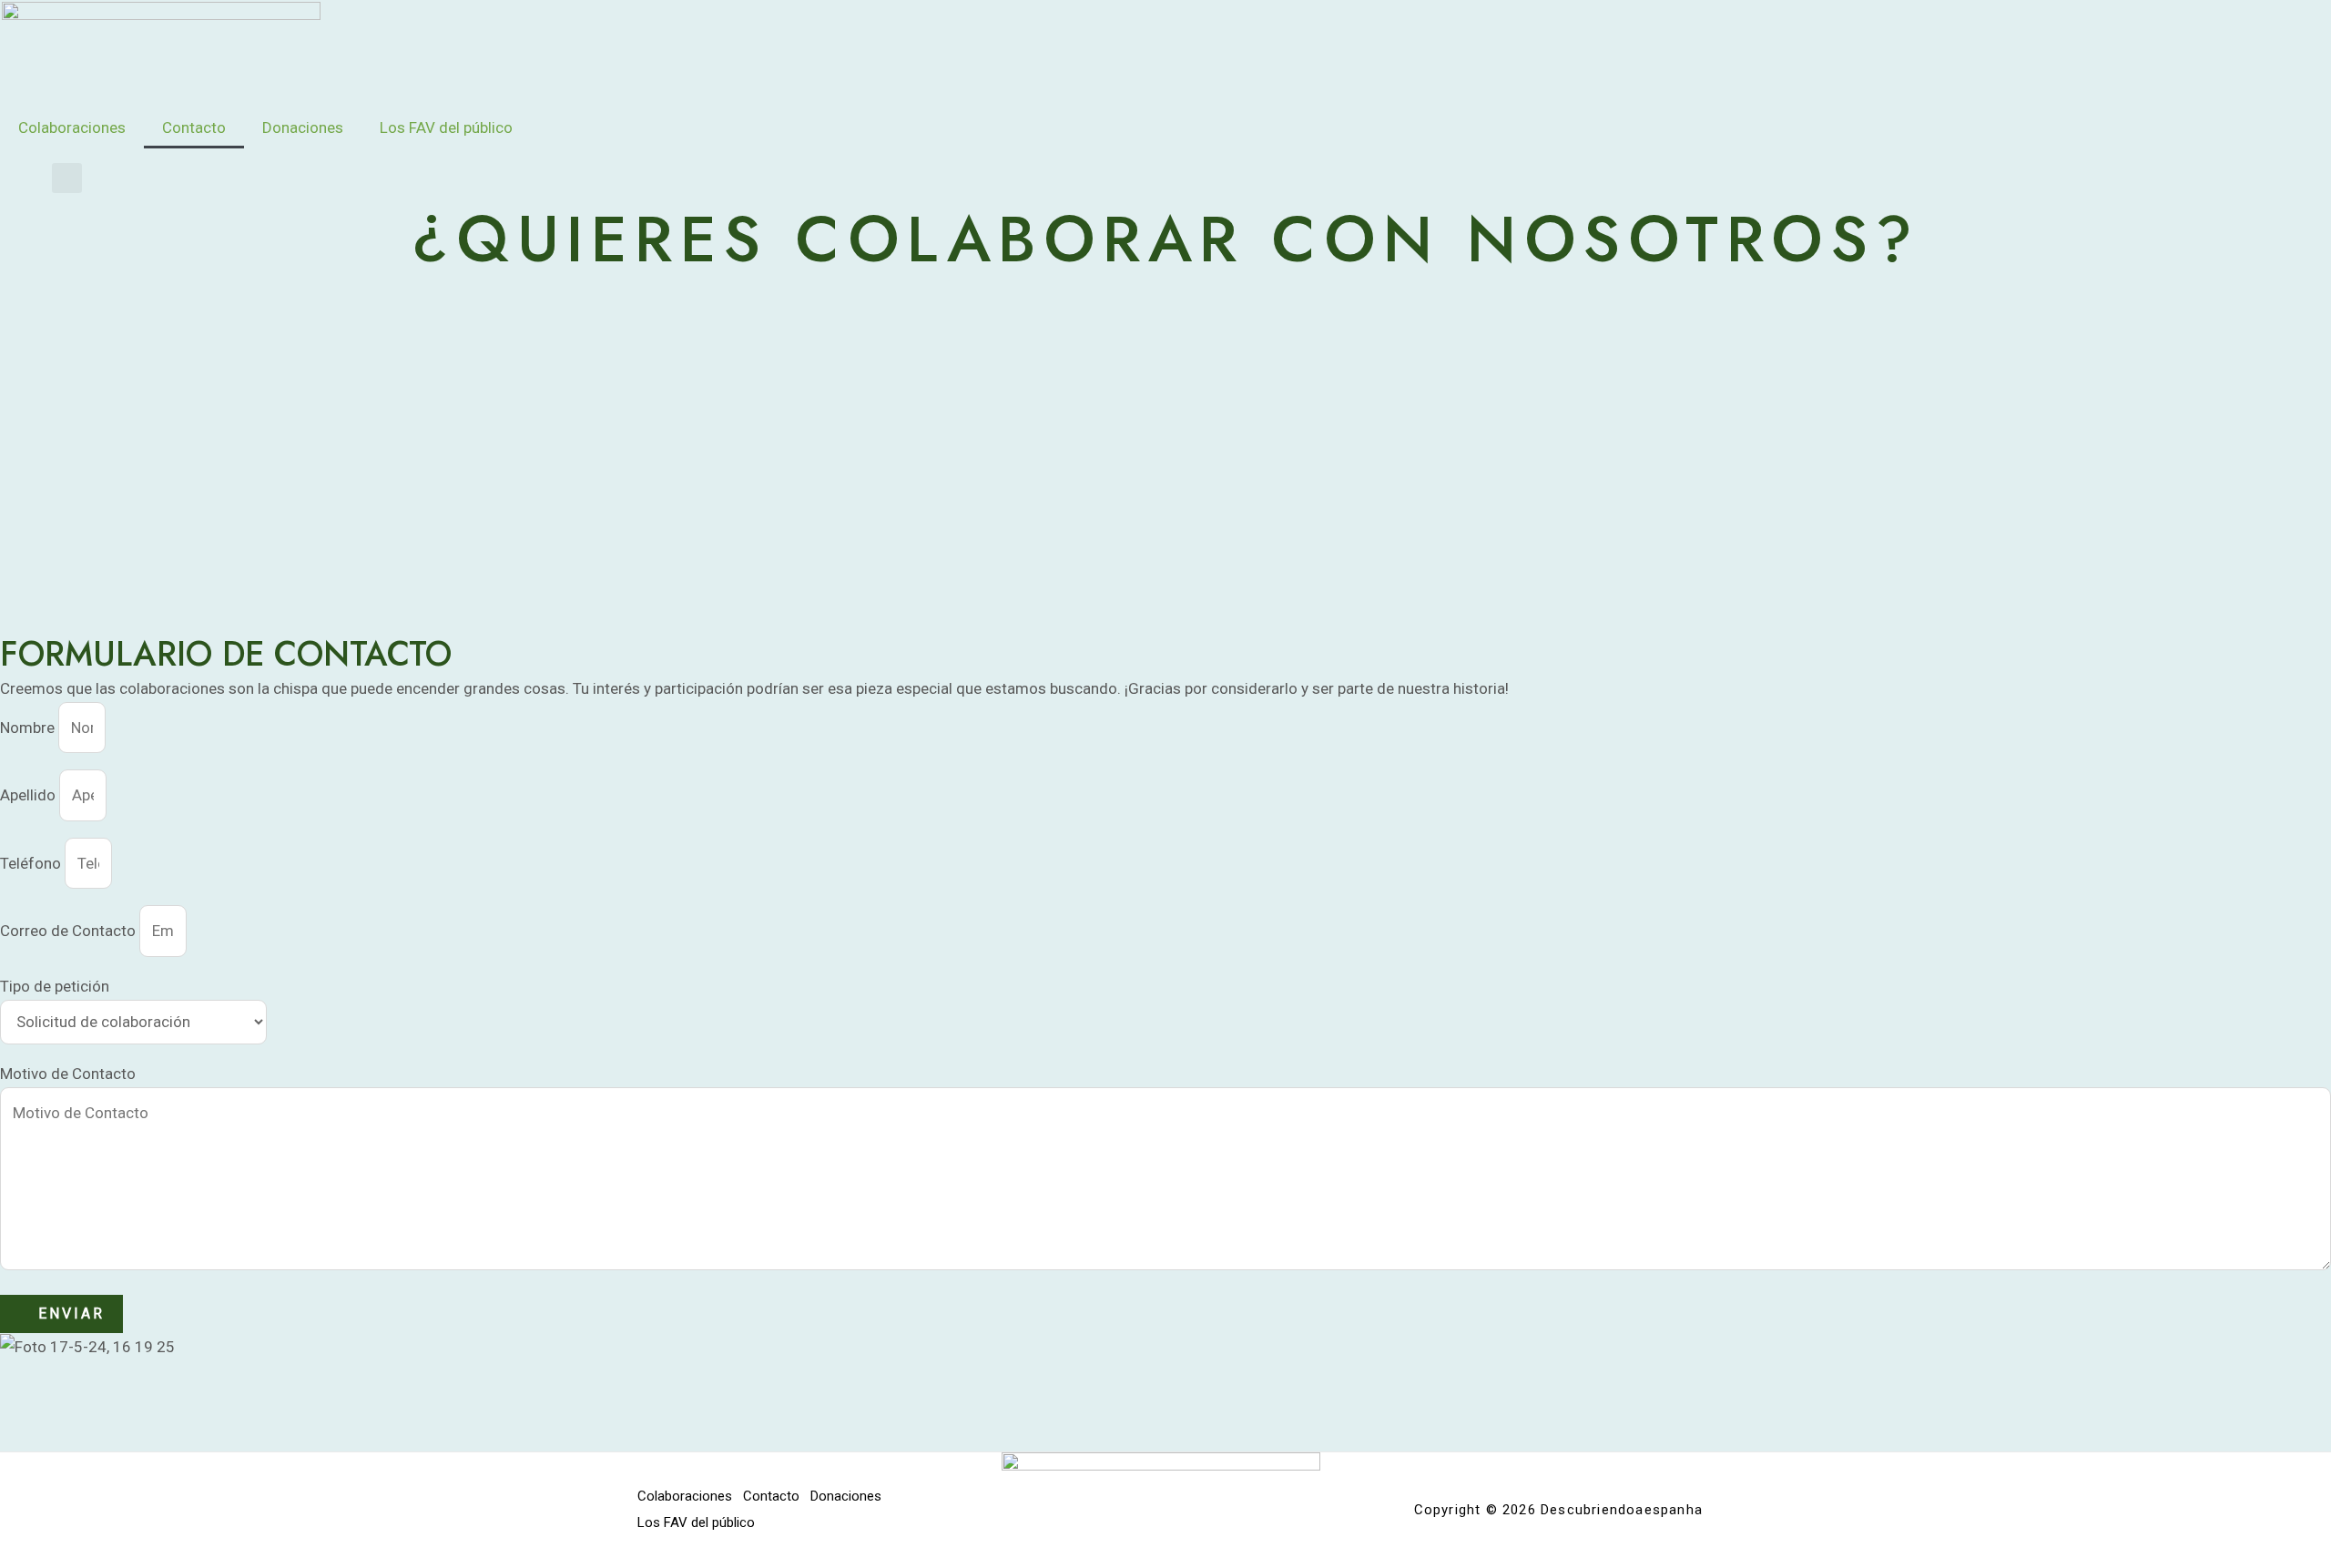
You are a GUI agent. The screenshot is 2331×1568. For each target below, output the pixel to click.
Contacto (194, 127)
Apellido (30, 795)
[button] (67, 178)
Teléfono (32, 863)
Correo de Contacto (70, 931)
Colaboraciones (72, 127)
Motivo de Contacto (68, 1074)
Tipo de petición (55, 986)
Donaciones (303, 127)
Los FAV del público (446, 127)
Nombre (29, 728)
